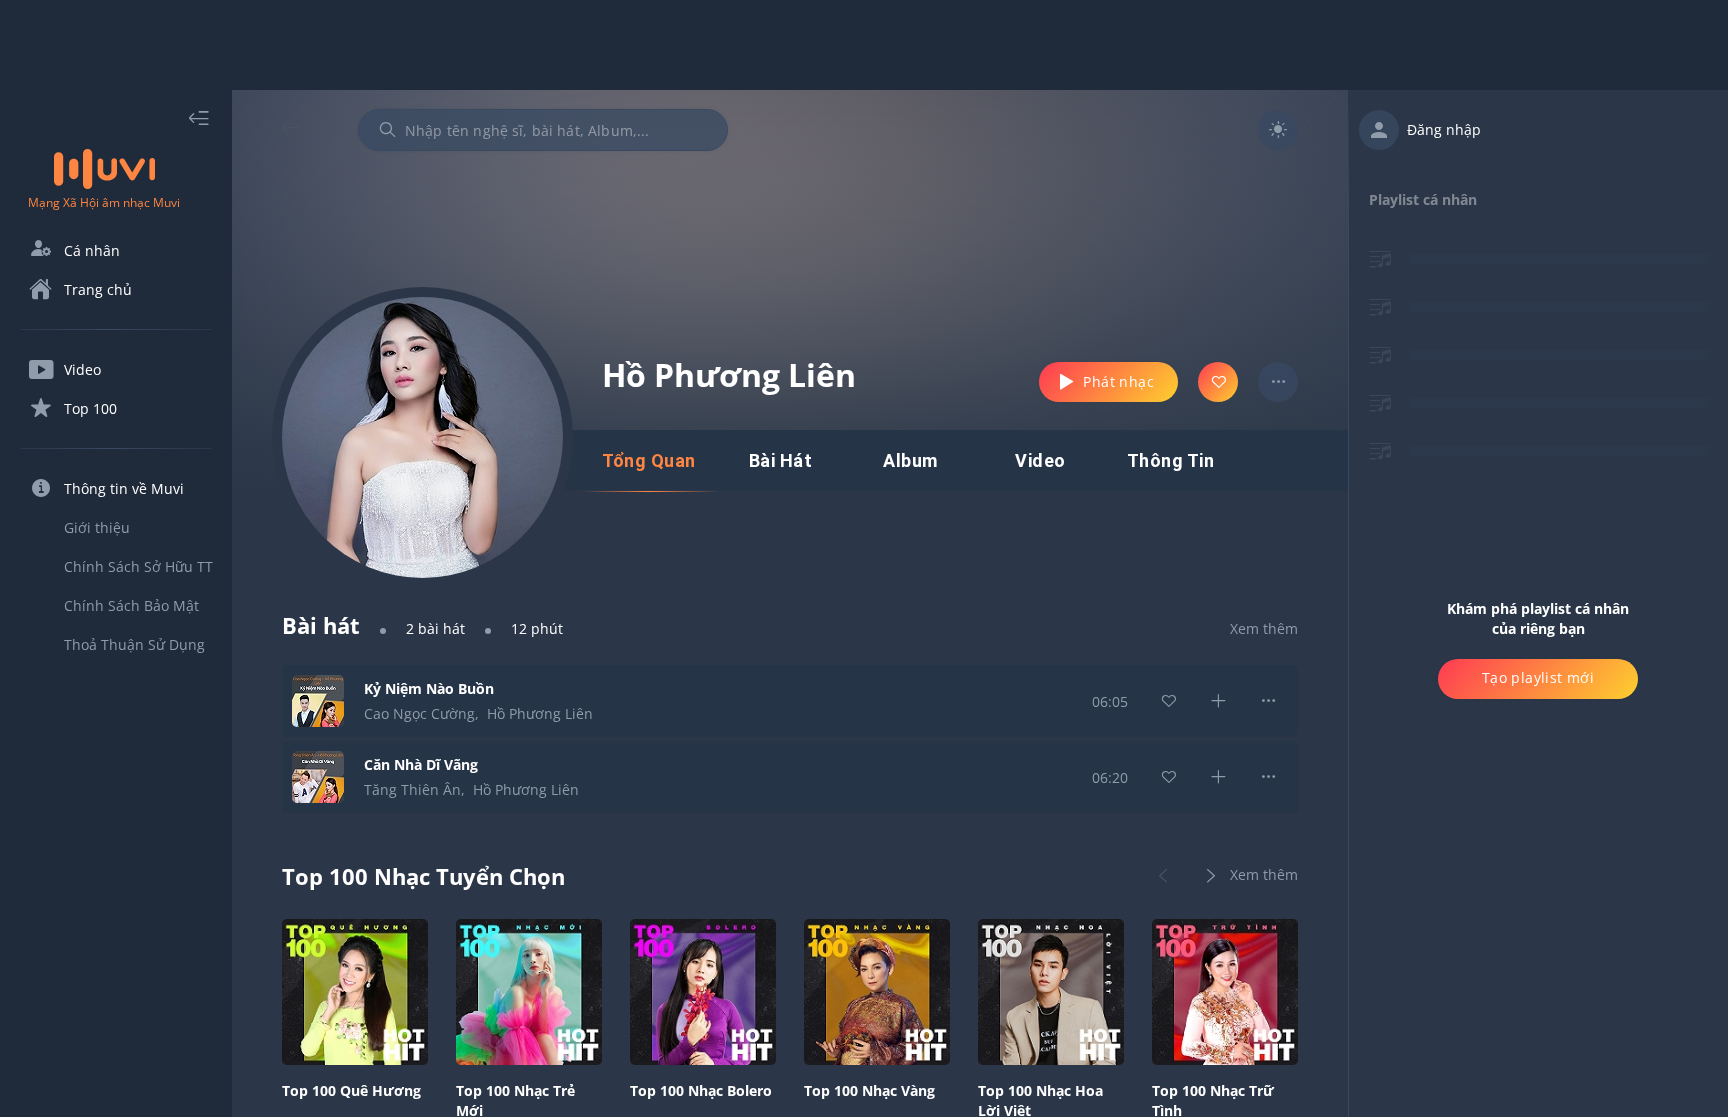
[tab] (649, 461)
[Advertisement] (864, 45)
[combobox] (543, 130)
